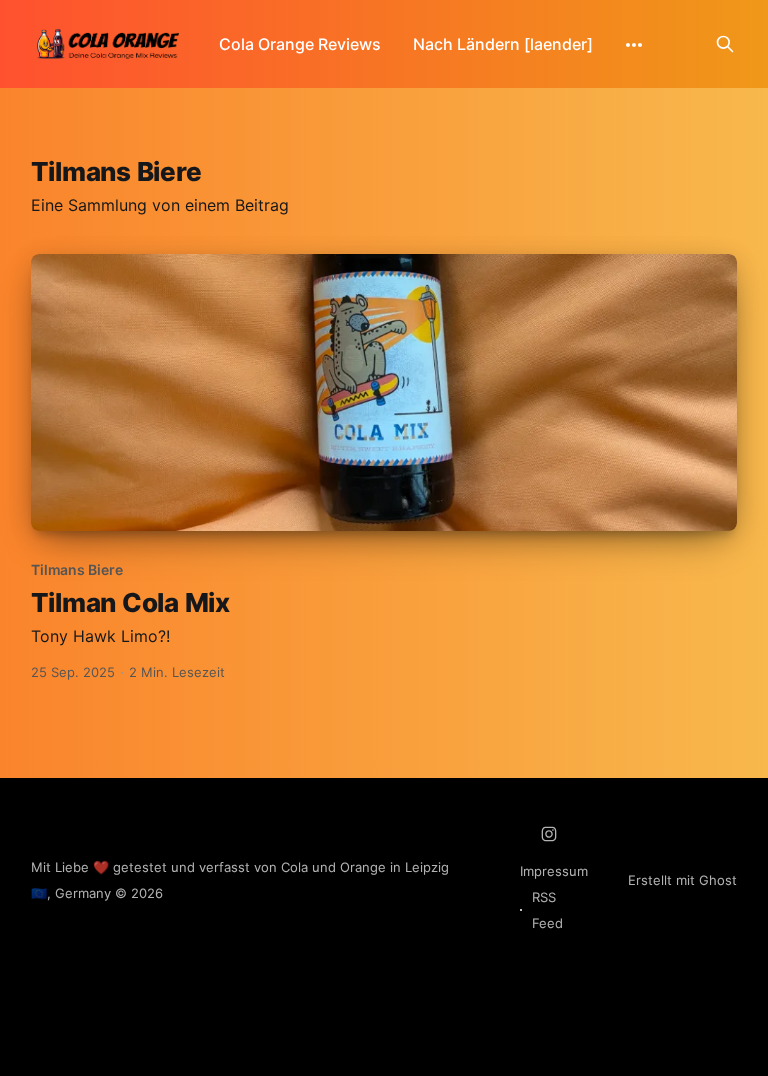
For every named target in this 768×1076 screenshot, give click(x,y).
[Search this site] (725, 44)
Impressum (554, 871)
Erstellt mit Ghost (682, 880)
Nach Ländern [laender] (503, 44)
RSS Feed (547, 910)
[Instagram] (549, 834)
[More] (634, 45)
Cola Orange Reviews (300, 44)
